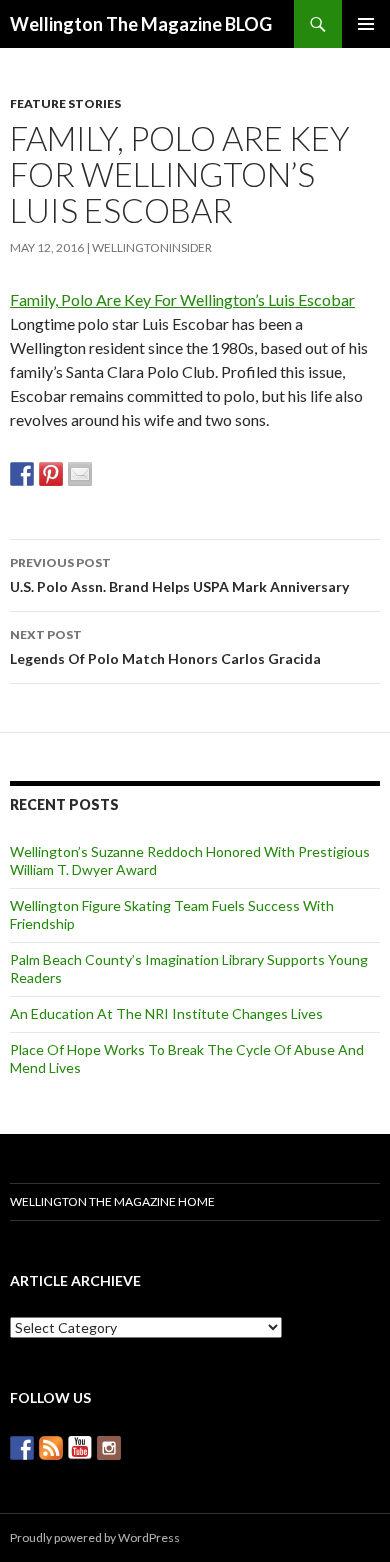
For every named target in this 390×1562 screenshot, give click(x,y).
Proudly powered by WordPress (95, 1537)
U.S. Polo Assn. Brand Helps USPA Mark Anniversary (179, 575)
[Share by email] (80, 474)
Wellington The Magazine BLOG (141, 24)
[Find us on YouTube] (80, 1448)
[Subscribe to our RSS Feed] (51, 1448)
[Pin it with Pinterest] (51, 474)
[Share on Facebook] (22, 474)
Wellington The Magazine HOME (112, 1201)
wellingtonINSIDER (152, 247)
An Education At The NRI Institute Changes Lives (166, 1013)
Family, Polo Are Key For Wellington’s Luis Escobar (182, 299)
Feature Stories (65, 103)
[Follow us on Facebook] (22, 1448)
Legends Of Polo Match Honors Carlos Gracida (165, 647)
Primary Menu (366, 24)
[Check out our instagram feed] (109, 1448)
